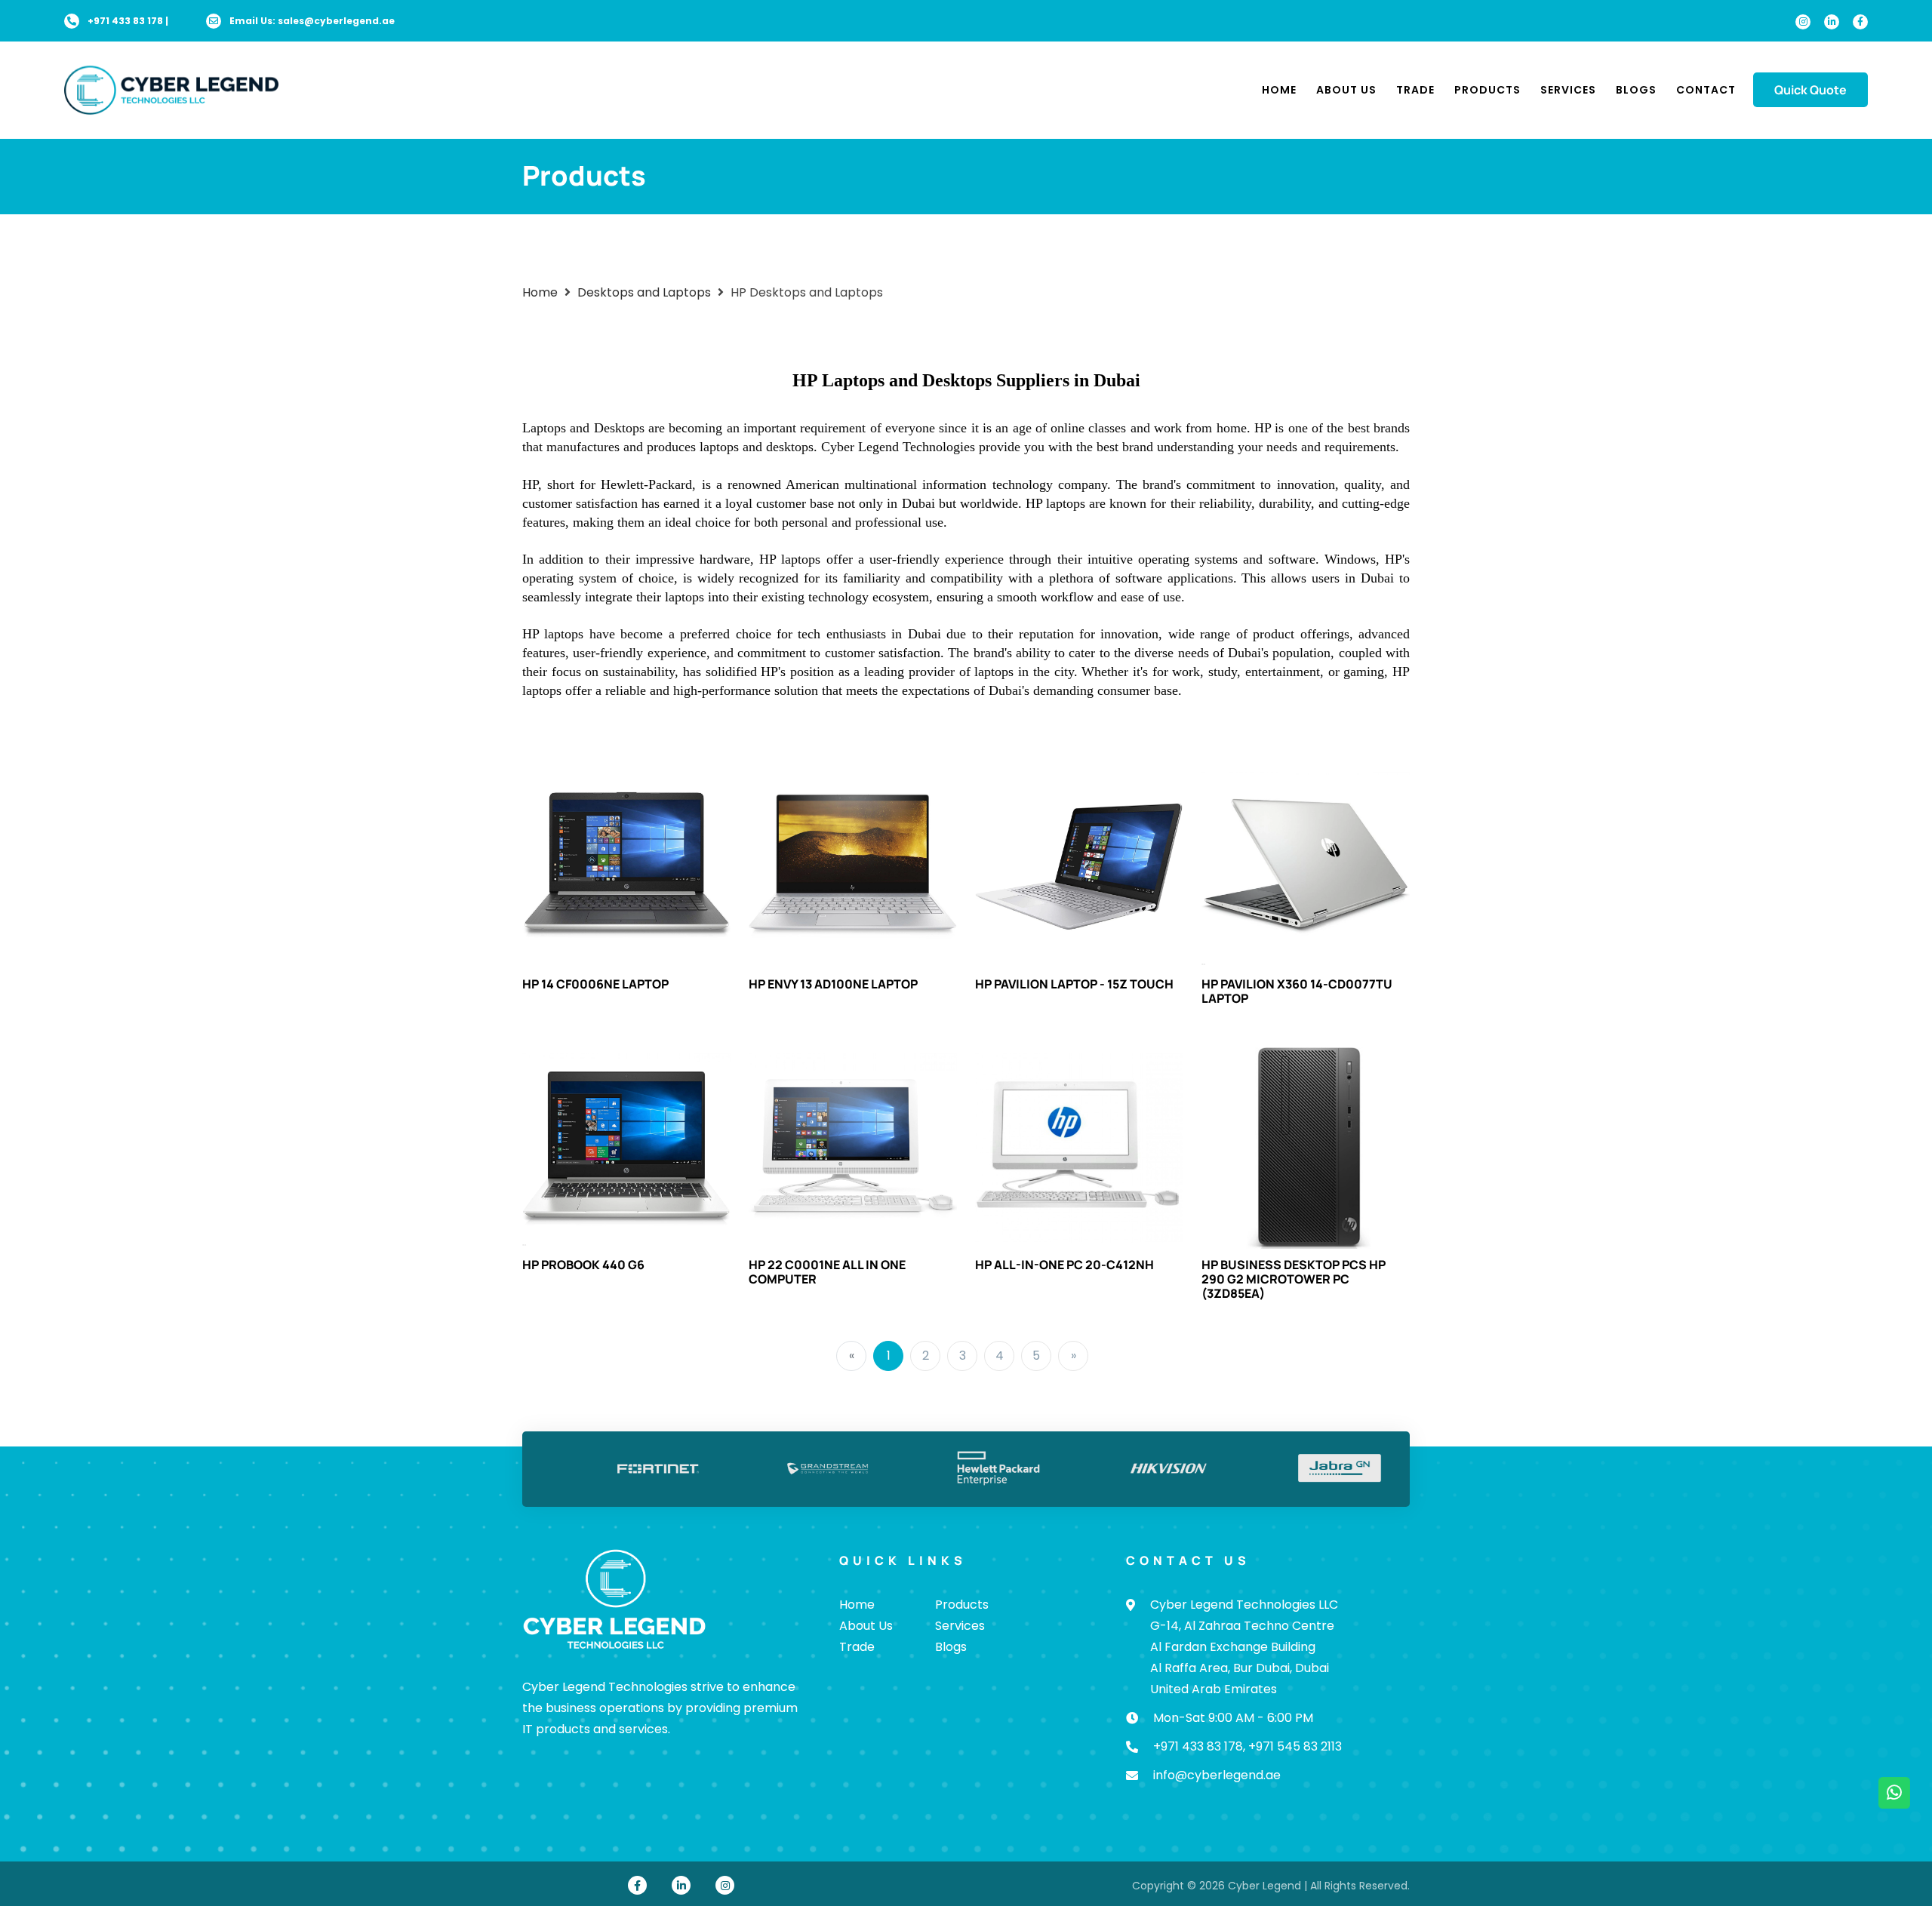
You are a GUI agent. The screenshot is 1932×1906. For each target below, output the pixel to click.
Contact (1706, 90)
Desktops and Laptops (644, 292)
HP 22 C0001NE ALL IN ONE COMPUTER (827, 1272)
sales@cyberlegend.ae (336, 21)
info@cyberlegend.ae (1217, 1775)
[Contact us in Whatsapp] (1894, 1793)
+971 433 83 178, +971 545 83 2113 (1247, 1746)
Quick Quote (1810, 90)
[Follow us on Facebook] (1860, 22)
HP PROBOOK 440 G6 (583, 1265)
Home (1279, 90)
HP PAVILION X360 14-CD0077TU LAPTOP (1297, 991)
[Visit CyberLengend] (171, 89)
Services (1568, 90)
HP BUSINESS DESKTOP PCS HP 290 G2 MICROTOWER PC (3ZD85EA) (1294, 1279)
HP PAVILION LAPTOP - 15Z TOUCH (1074, 984)
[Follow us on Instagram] (1803, 22)
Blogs (1636, 90)
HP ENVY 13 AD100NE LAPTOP (833, 984)
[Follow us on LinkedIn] (1832, 22)
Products (1487, 90)
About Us (1346, 90)
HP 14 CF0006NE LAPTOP (595, 984)
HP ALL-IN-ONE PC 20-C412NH (1064, 1265)
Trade (1415, 90)
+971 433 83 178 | (128, 21)
